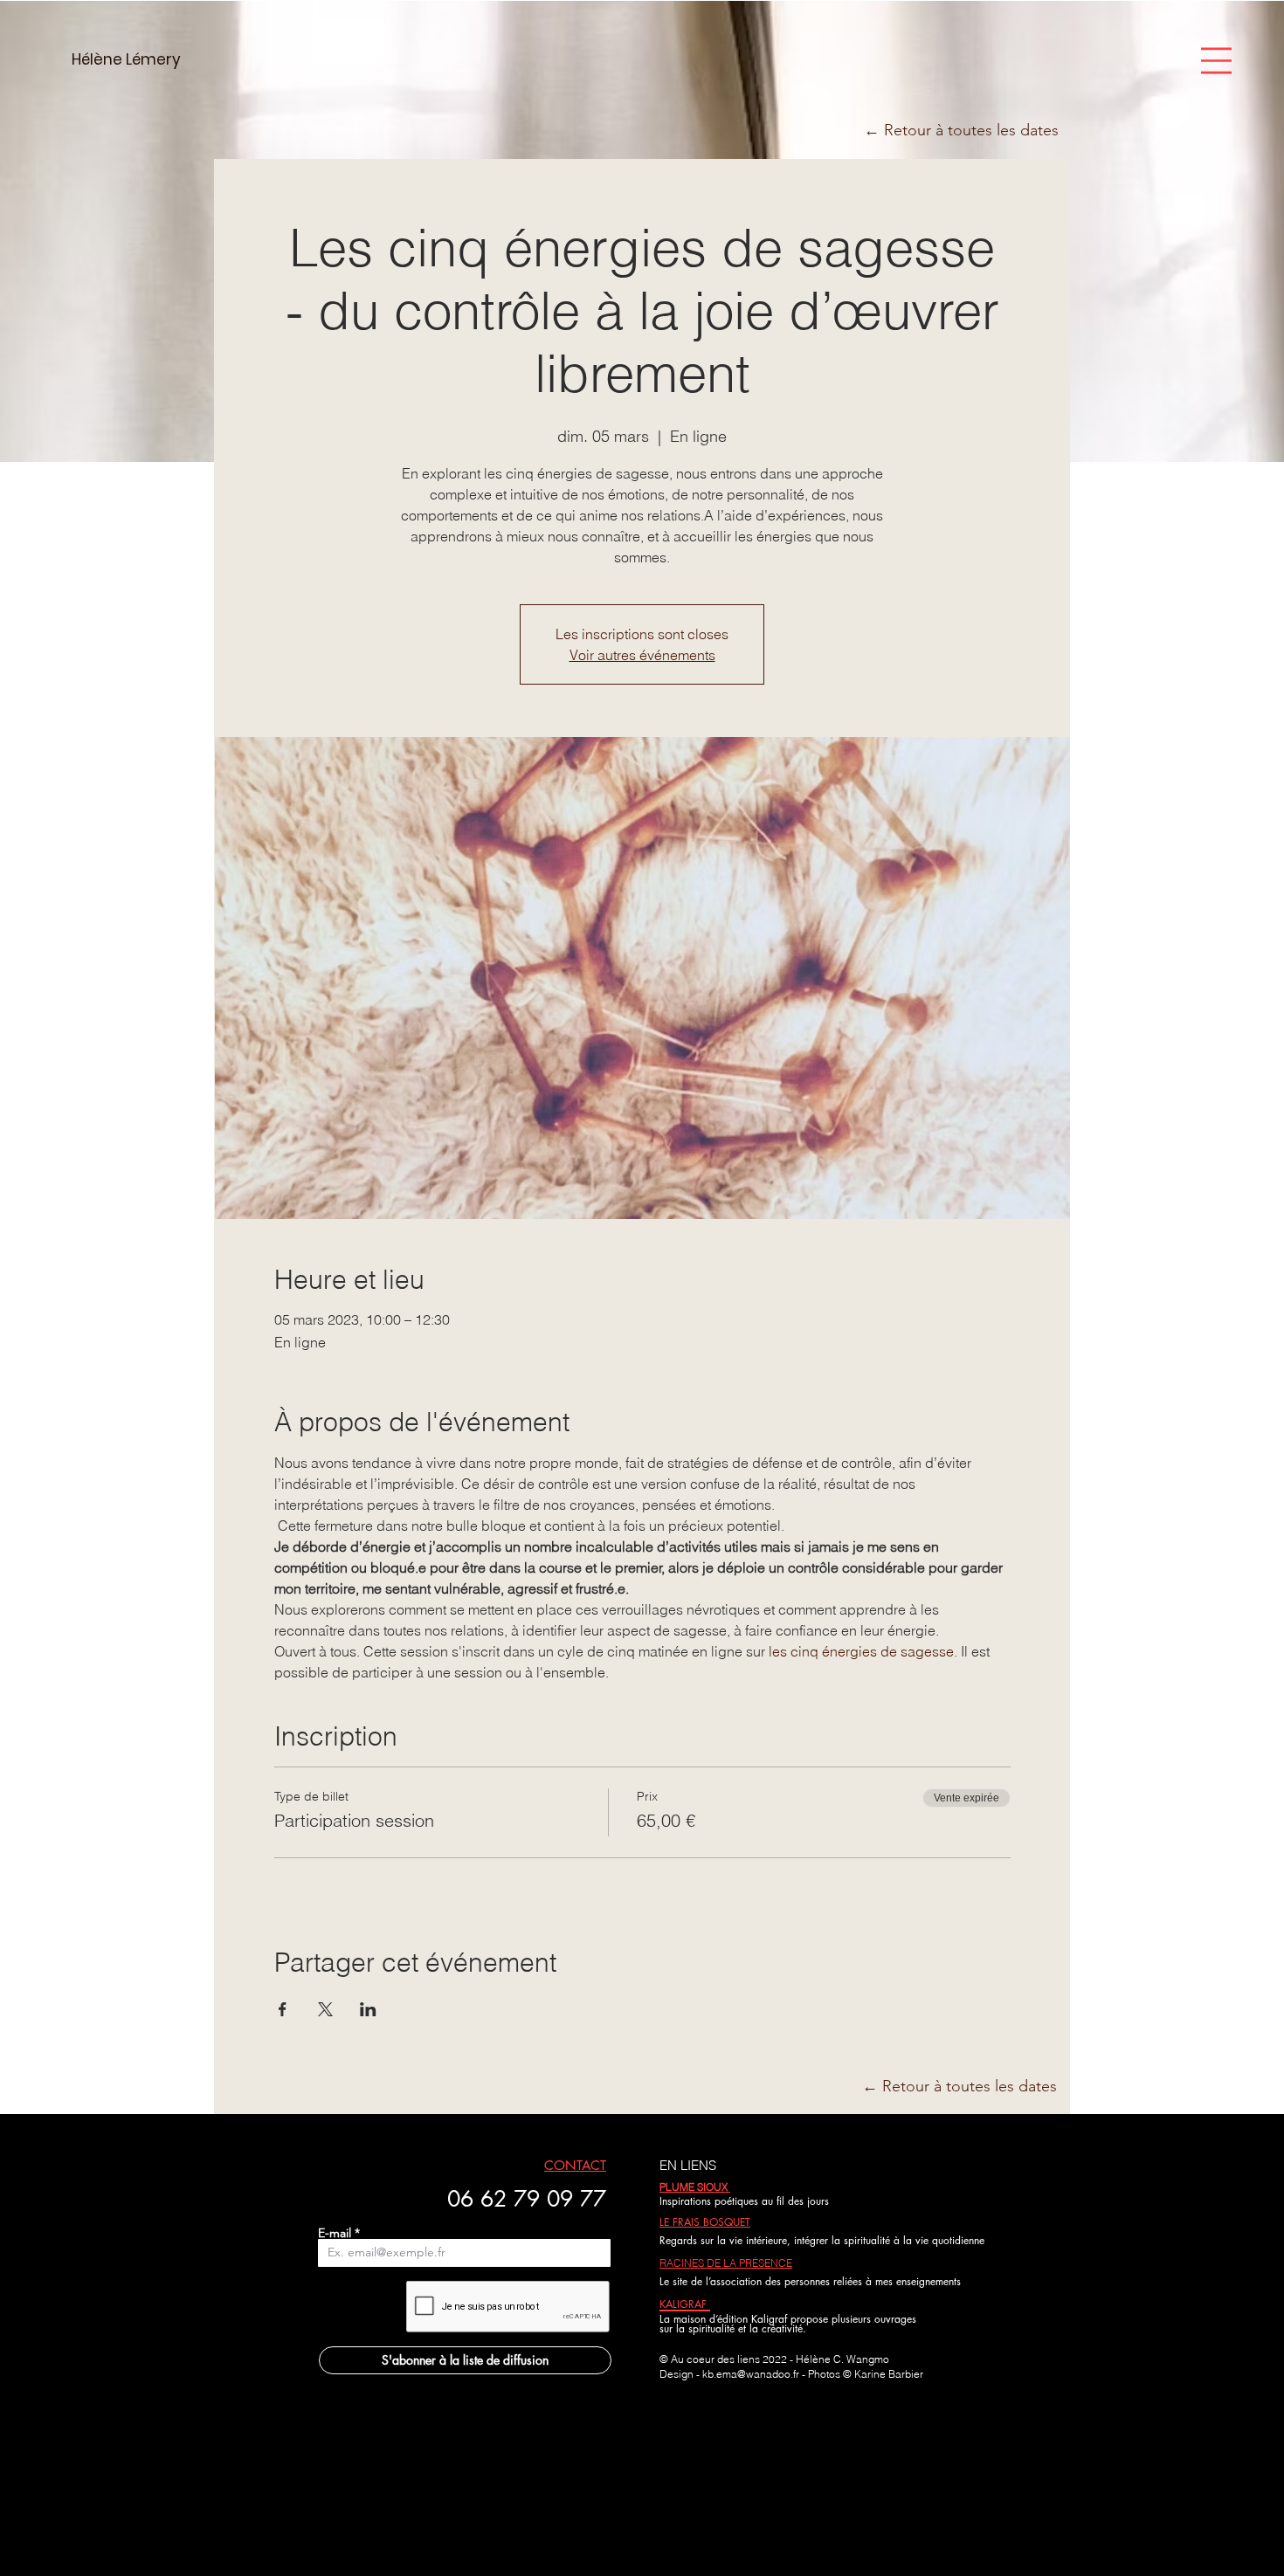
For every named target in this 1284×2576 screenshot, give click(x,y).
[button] (1216, 61)
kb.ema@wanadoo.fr (751, 2374)
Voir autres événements (642, 655)
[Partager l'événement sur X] (325, 2009)
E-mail (335, 2233)
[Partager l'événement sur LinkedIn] (368, 2009)
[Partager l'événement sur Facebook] (283, 2009)
